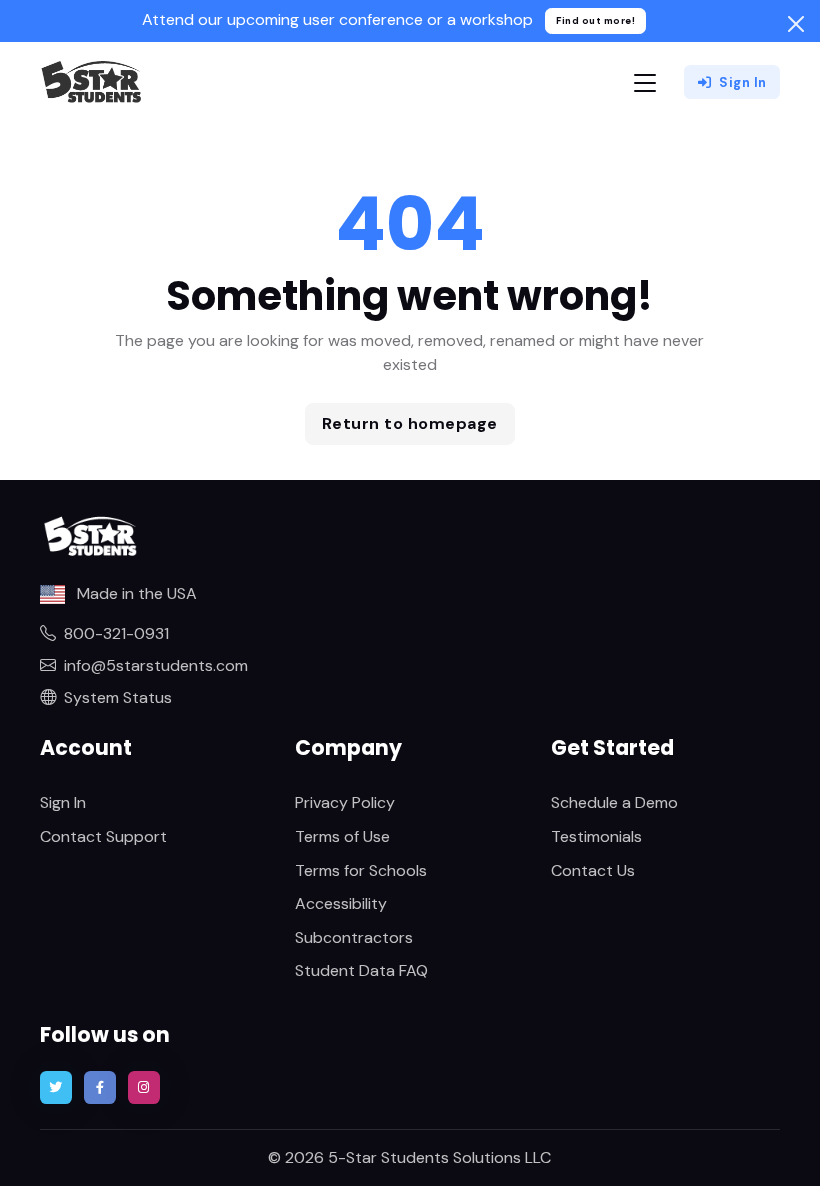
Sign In (743, 82)
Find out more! (595, 20)
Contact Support (103, 836)
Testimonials (596, 836)
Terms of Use (342, 836)
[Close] (796, 24)
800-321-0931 (116, 633)
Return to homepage (410, 423)
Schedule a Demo (614, 802)
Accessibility (341, 903)
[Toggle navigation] (645, 82)
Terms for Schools (361, 870)
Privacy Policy (345, 802)
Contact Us (593, 870)
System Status (118, 697)
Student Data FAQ (361, 970)
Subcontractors (354, 937)
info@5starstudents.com (156, 665)
